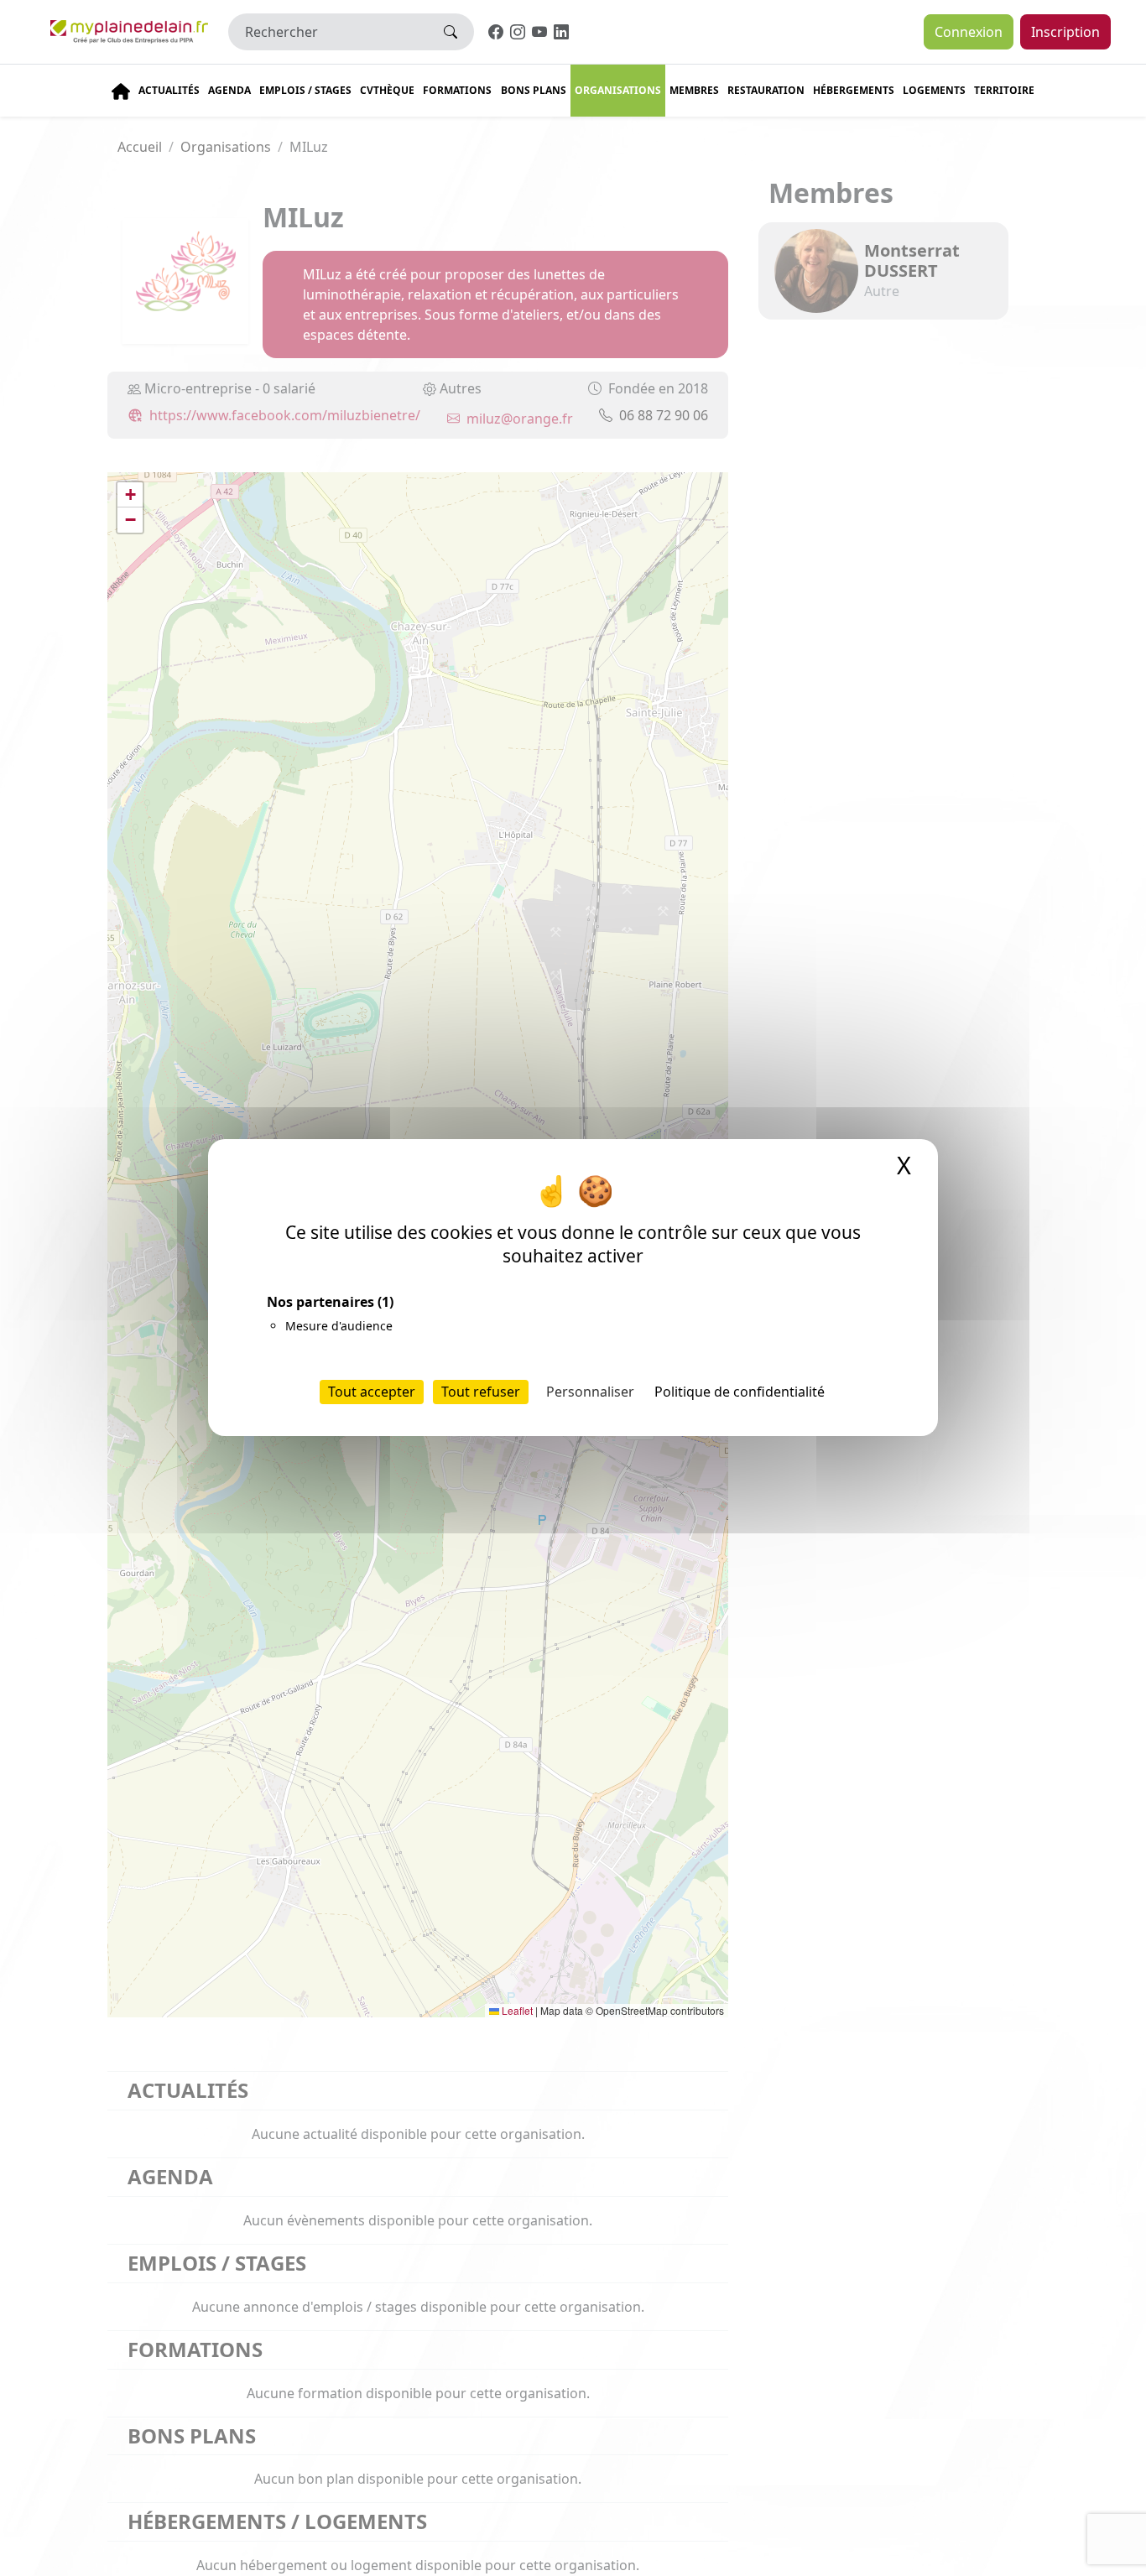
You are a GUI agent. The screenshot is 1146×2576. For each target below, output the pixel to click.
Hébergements (854, 90)
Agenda (229, 90)
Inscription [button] (1065, 32)
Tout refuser (481, 1392)
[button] (130, 495)
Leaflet (516, 2010)
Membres (694, 90)
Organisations (618, 90)
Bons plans (534, 90)
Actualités (169, 90)
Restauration (766, 90)
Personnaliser (590, 1392)
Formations (457, 90)
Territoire (1004, 90)
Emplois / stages (305, 90)
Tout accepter (372, 1392)
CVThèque (387, 90)
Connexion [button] (969, 32)
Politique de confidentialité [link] (740, 1392)
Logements (934, 90)
